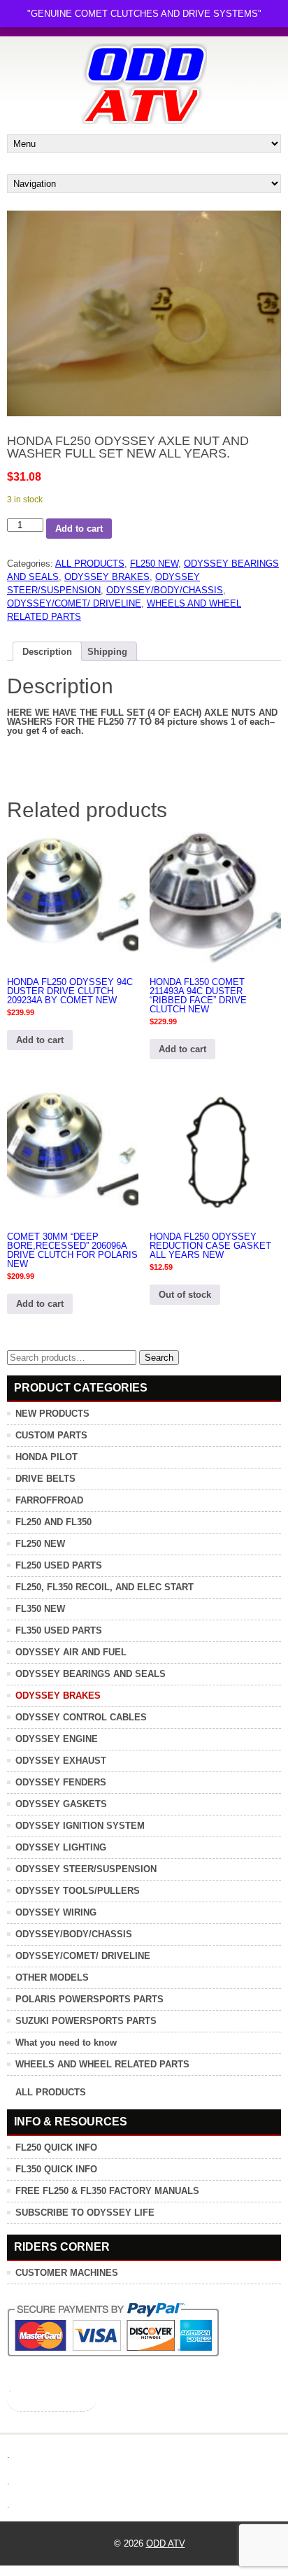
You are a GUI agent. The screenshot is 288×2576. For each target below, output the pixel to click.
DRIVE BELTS (45, 1479)
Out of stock (185, 1295)
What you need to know (66, 2043)
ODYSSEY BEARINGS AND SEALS (91, 1674)
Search (159, 1358)
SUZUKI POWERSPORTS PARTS (86, 2021)
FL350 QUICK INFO (56, 2169)
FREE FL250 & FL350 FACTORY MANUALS (107, 2191)
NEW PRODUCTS (52, 1414)
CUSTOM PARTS (51, 1435)
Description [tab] (47, 652)
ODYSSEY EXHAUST (61, 1761)
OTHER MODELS (52, 1977)
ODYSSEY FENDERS (61, 1782)
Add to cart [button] (40, 1040)
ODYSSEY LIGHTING (61, 1847)
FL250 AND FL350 (53, 1522)
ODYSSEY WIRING (56, 1912)
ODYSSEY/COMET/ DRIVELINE (74, 603)
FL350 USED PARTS (59, 1630)
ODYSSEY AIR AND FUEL (71, 1652)
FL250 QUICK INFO (56, 2147)
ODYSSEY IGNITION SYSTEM (80, 1826)
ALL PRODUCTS (90, 564)
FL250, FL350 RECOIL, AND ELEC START (105, 1587)
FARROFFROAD (49, 1500)
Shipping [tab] (107, 652)
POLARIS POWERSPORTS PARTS (89, 1999)
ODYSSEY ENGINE (57, 1739)
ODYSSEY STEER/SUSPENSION (86, 1869)
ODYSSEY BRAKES (107, 577)
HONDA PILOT (46, 1457)
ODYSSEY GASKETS (61, 1804)
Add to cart (79, 529)
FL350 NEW (40, 1609)
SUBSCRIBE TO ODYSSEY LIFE (85, 2213)
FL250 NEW (154, 564)
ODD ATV (166, 2543)
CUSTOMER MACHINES (67, 2273)
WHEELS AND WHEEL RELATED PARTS (102, 2064)
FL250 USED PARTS (59, 1565)
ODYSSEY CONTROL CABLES (81, 1717)
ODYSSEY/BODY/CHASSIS (165, 590)
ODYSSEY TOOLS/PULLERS (78, 1891)
